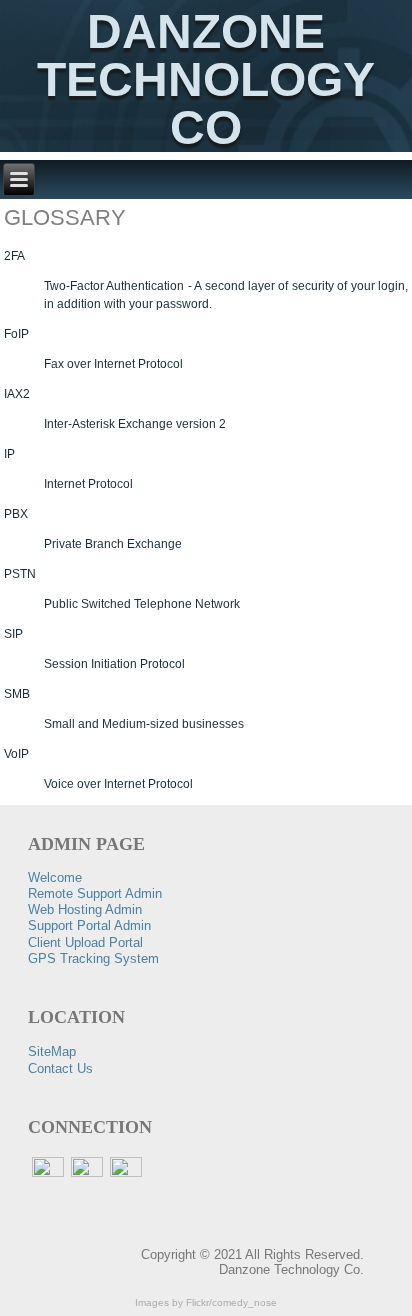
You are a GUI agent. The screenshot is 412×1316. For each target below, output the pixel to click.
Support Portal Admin (89, 925)
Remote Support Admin (95, 893)
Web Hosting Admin (85, 909)
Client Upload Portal (85, 942)
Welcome (55, 877)
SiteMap (52, 1051)
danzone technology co (206, 79)
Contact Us (60, 1068)
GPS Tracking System (93, 958)
